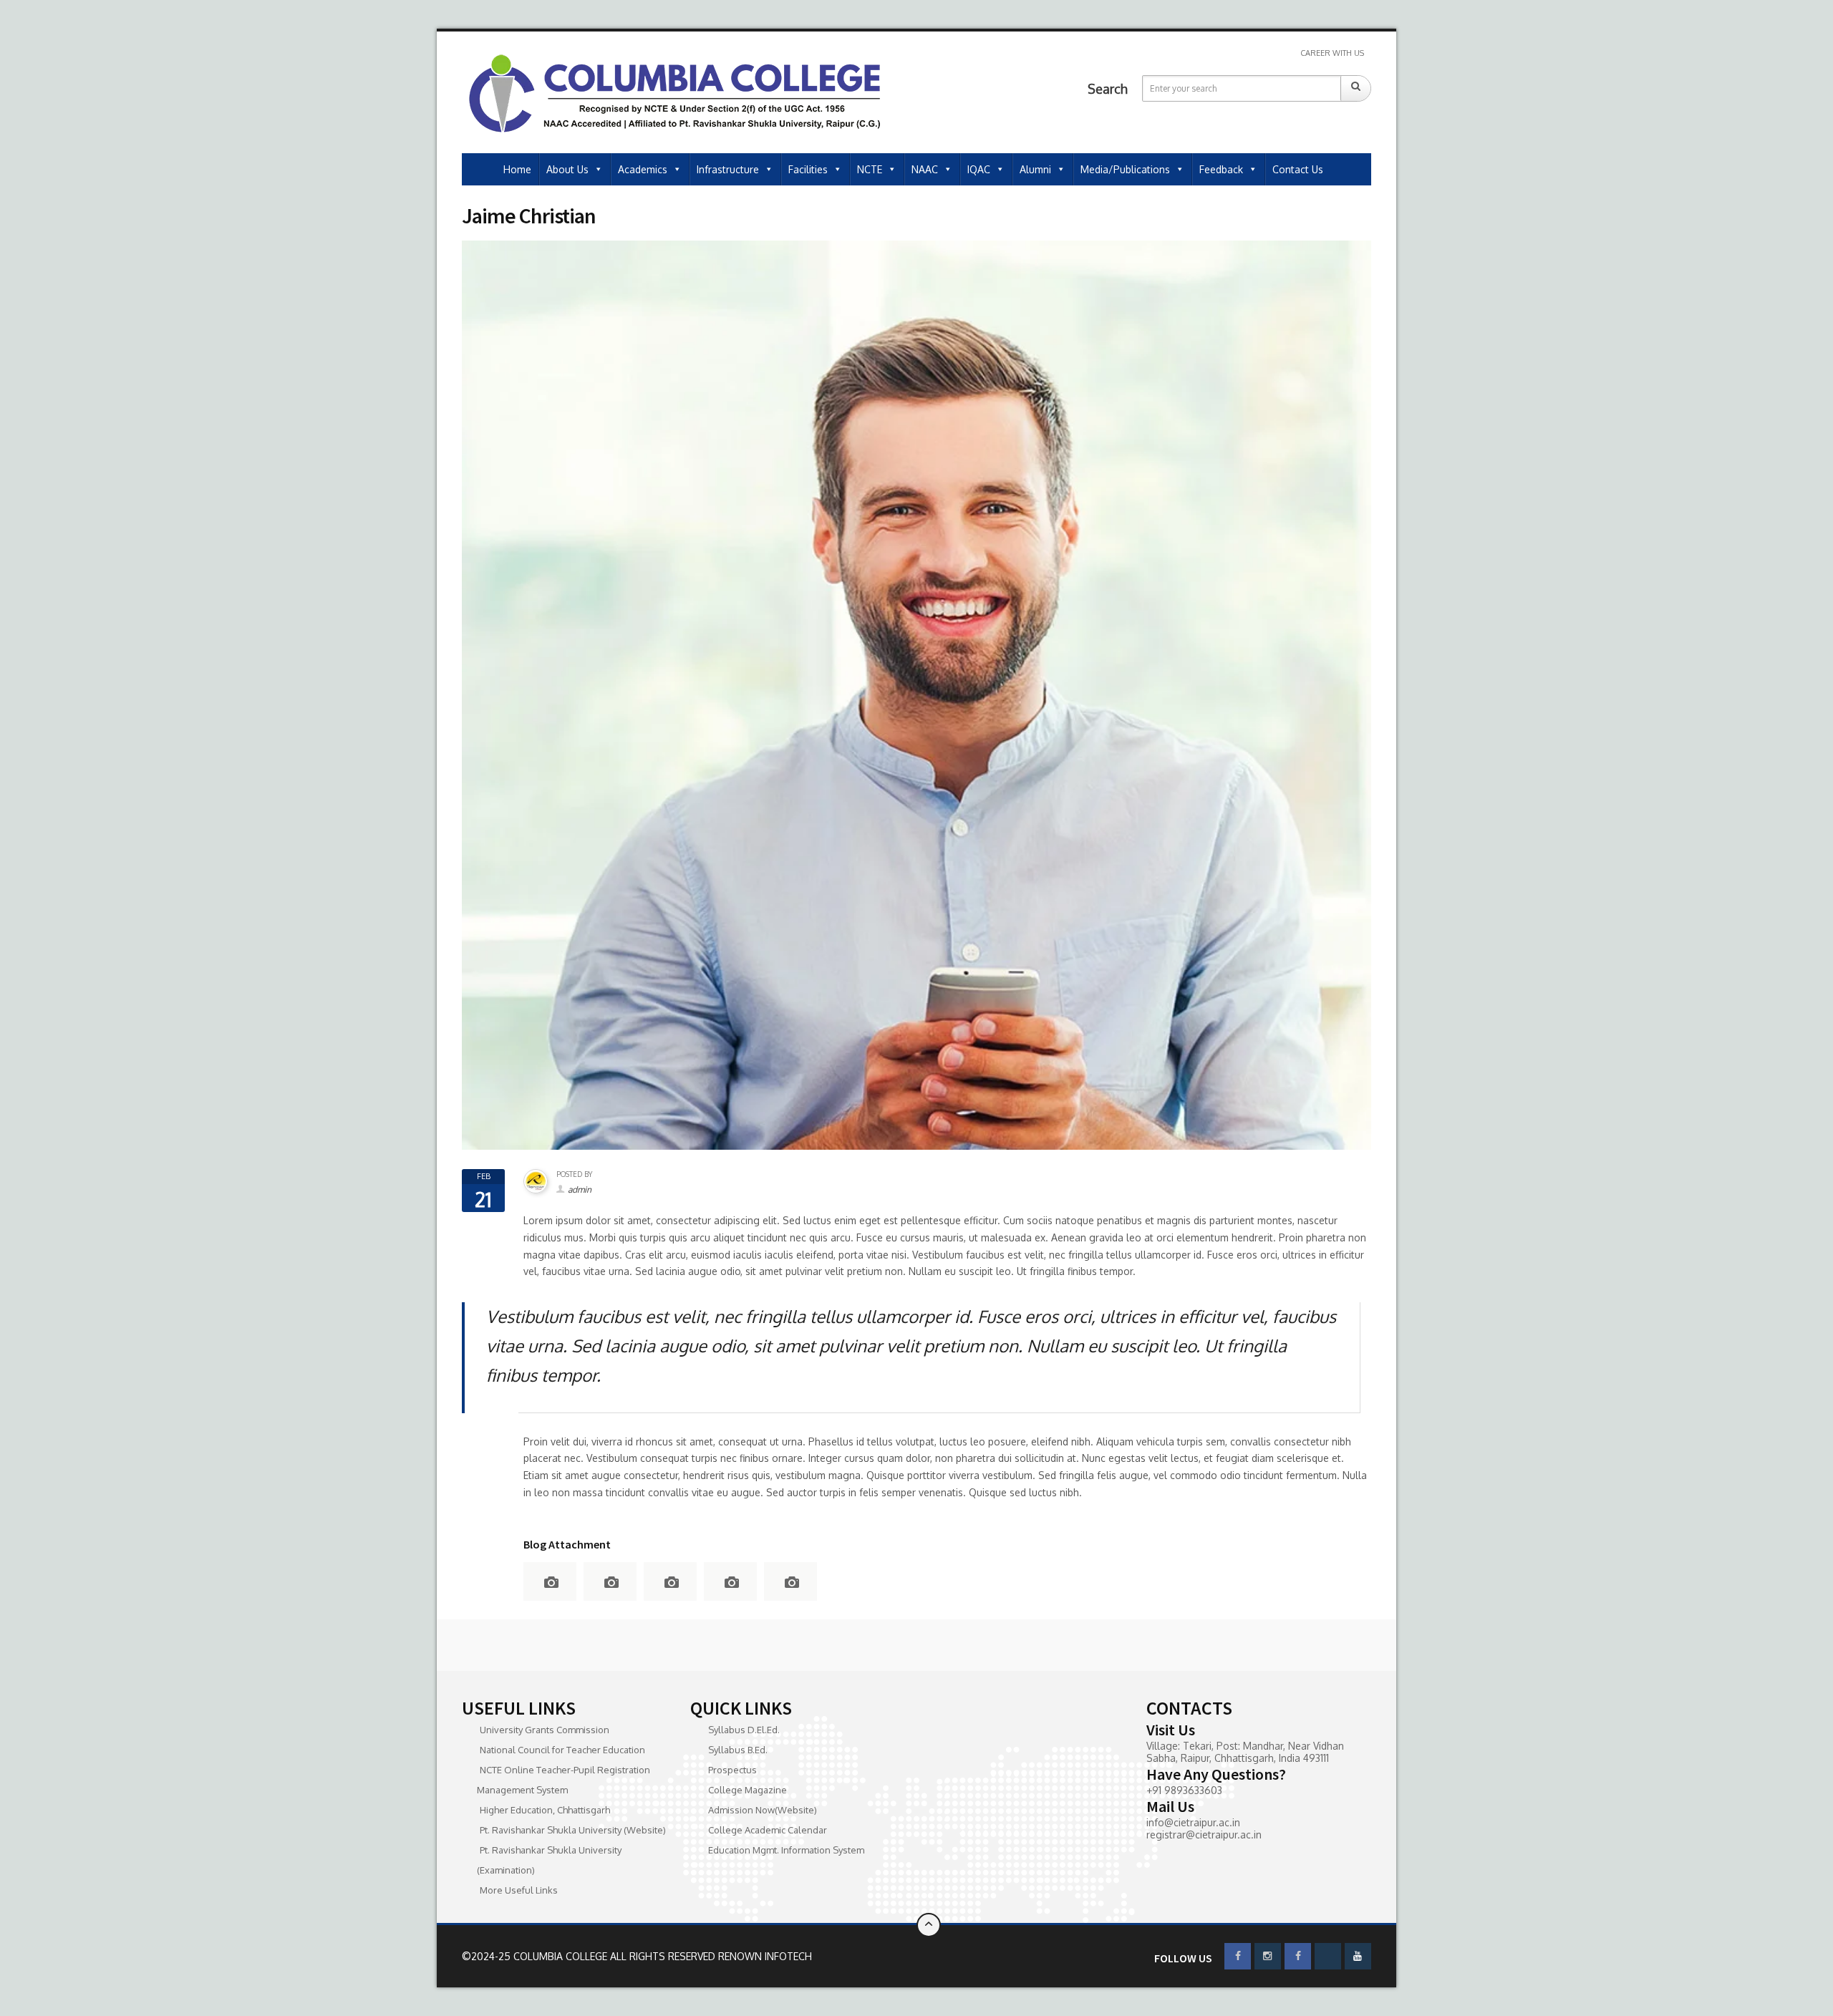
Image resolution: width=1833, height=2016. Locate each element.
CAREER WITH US (1332, 53)
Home (517, 169)
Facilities (808, 169)
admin (580, 1189)
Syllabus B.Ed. (738, 1750)
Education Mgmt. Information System (786, 1850)
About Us (567, 169)
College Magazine (748, 1790)
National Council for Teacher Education (562, 1750)
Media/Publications (1125, 169)
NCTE (870, 169)
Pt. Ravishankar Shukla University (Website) (573, 1830)
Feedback (1221, 169)
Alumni (1035, 169)
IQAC (979, 169)
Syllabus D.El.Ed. (744, 1730)
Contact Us (1298, 169)
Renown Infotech (765, 1956)
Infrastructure (728, 169)
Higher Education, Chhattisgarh (545, 1810)
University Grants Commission (545, 1730)
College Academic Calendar (768, 1830)
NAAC (925, 169)
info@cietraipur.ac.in (1193, 1822)
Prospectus (732, 1770)
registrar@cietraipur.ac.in (1204, 1835)
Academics (643, 169)
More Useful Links (519, 1890)
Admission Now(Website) (763, 1810)
